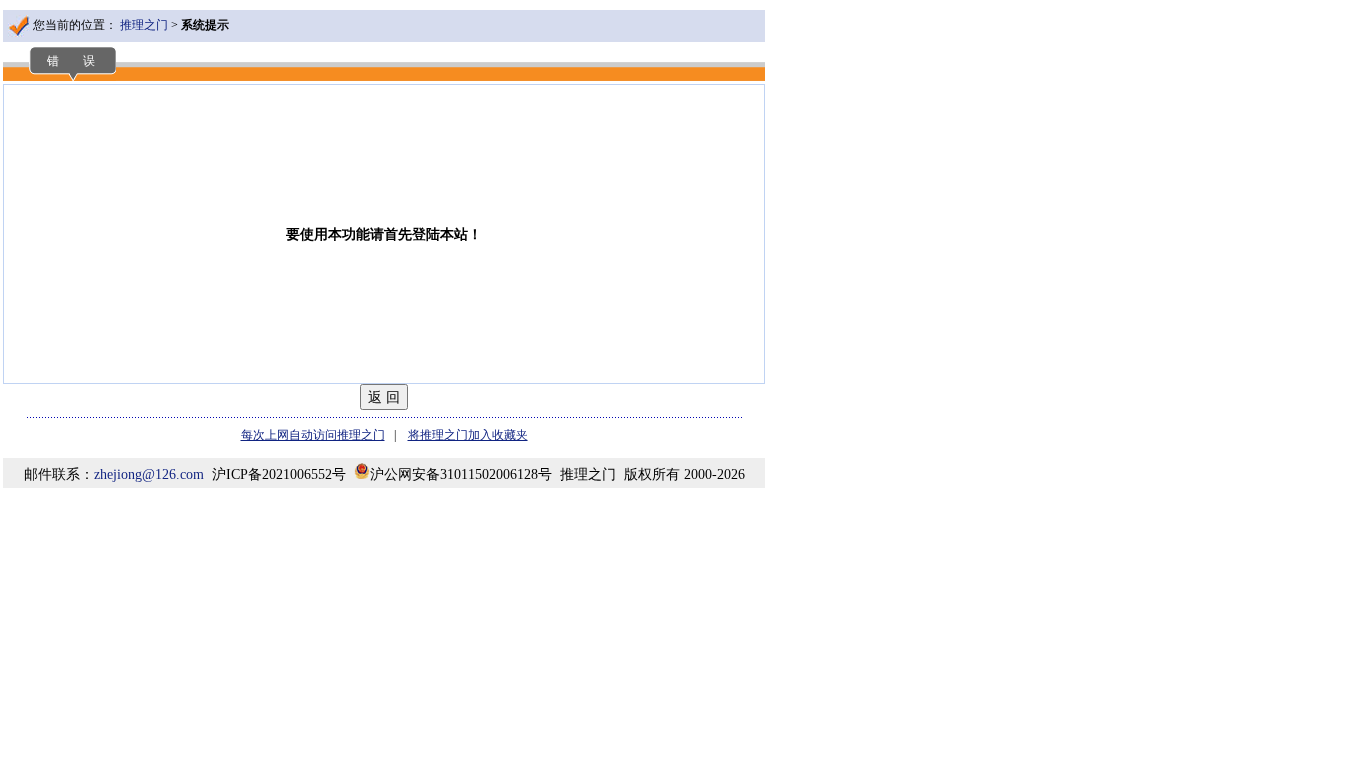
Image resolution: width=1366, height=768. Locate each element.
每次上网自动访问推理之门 (313, 435)
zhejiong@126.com (149, 474)
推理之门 (144, 25)
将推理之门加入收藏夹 (468, 435)
